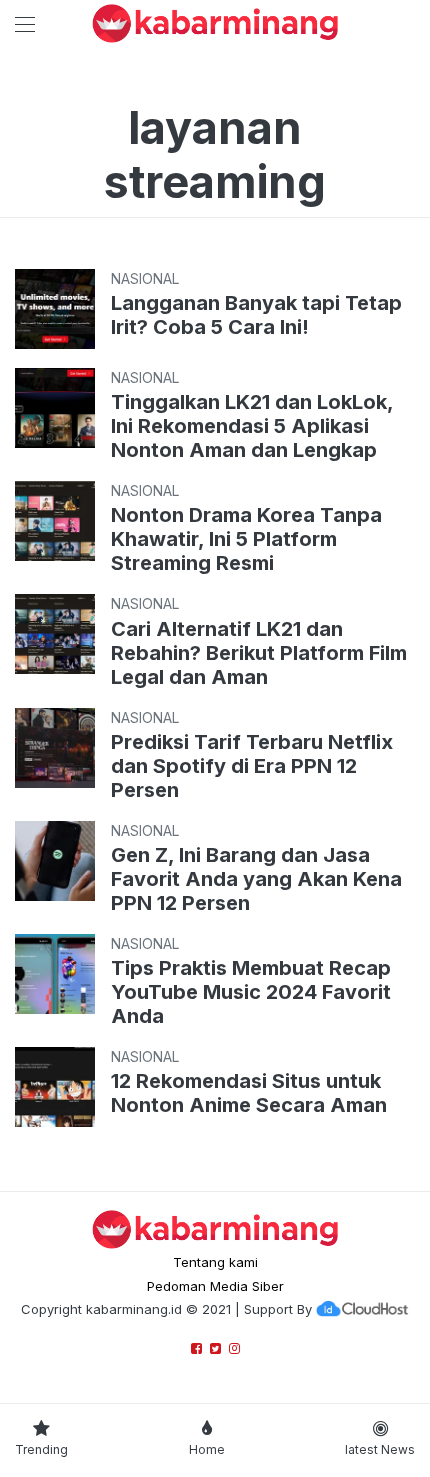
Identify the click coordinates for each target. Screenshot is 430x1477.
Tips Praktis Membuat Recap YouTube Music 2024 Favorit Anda (251, 992)
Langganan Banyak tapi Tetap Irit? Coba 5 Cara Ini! (256, 315)
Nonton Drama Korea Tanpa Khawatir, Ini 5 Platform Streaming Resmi (246, 539)
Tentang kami (215, 1262)
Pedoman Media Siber (215, 1286)
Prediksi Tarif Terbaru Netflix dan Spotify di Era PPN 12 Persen (252, 766)
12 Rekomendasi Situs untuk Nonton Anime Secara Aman (249, 1093)
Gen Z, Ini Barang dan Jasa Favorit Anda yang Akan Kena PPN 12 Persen (256, 879)
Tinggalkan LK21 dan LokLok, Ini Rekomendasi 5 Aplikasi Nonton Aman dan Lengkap (252, 426)
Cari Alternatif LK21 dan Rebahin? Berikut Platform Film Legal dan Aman (259, 653)
